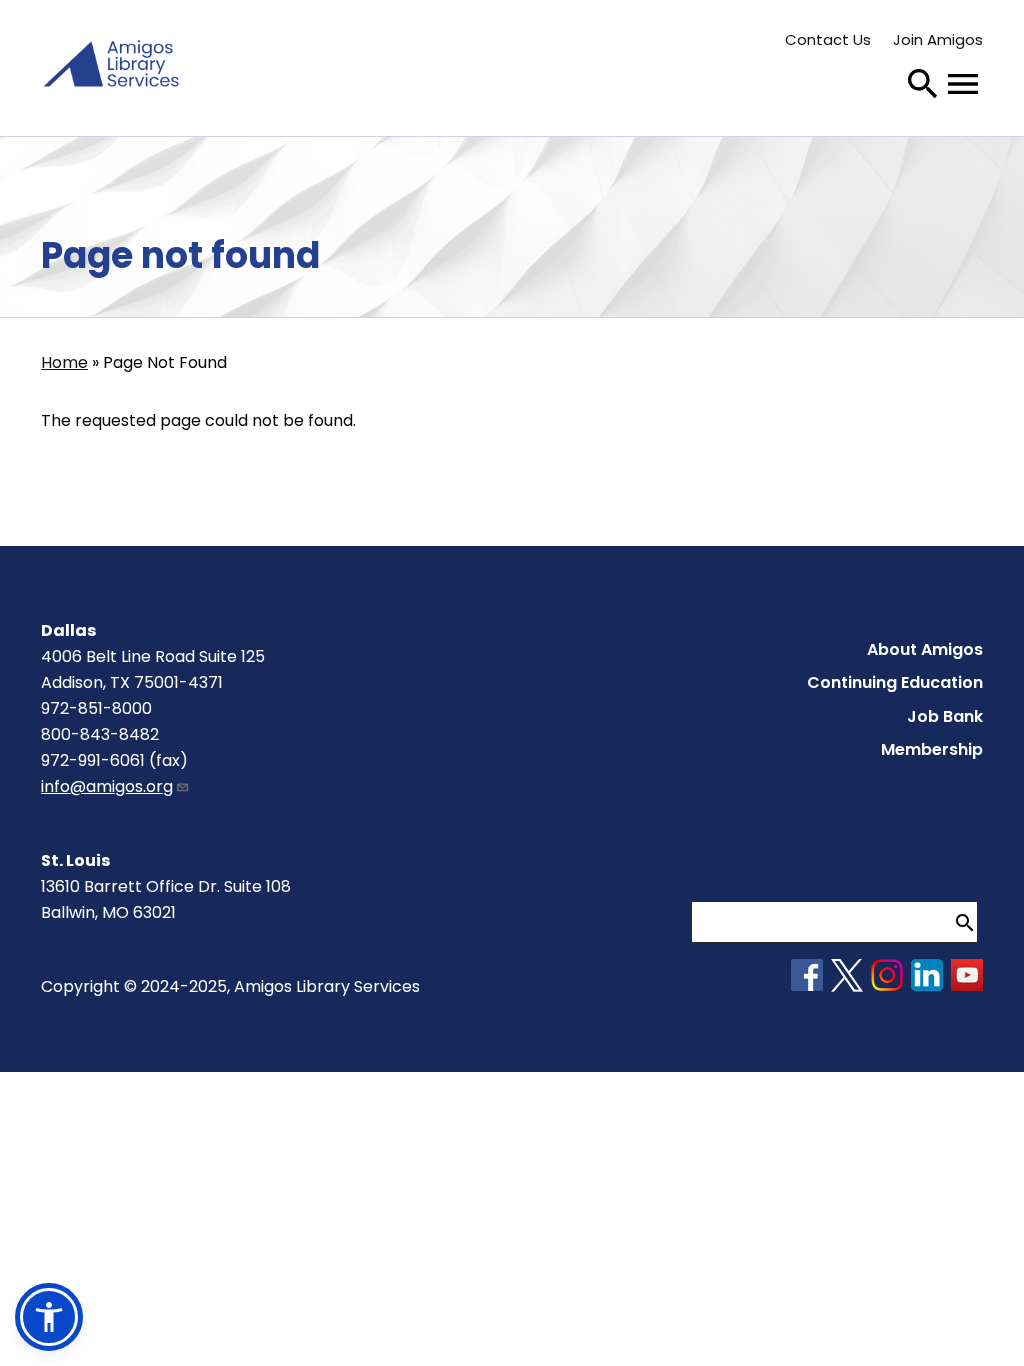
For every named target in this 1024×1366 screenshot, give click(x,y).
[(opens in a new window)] (807, 985)
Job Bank (945, 716)
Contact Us (828, 39)
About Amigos (925, 649)
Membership (932, 749)
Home (64, 362)
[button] (49, 1317)
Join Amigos (938, 39)
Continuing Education (895, 682)
